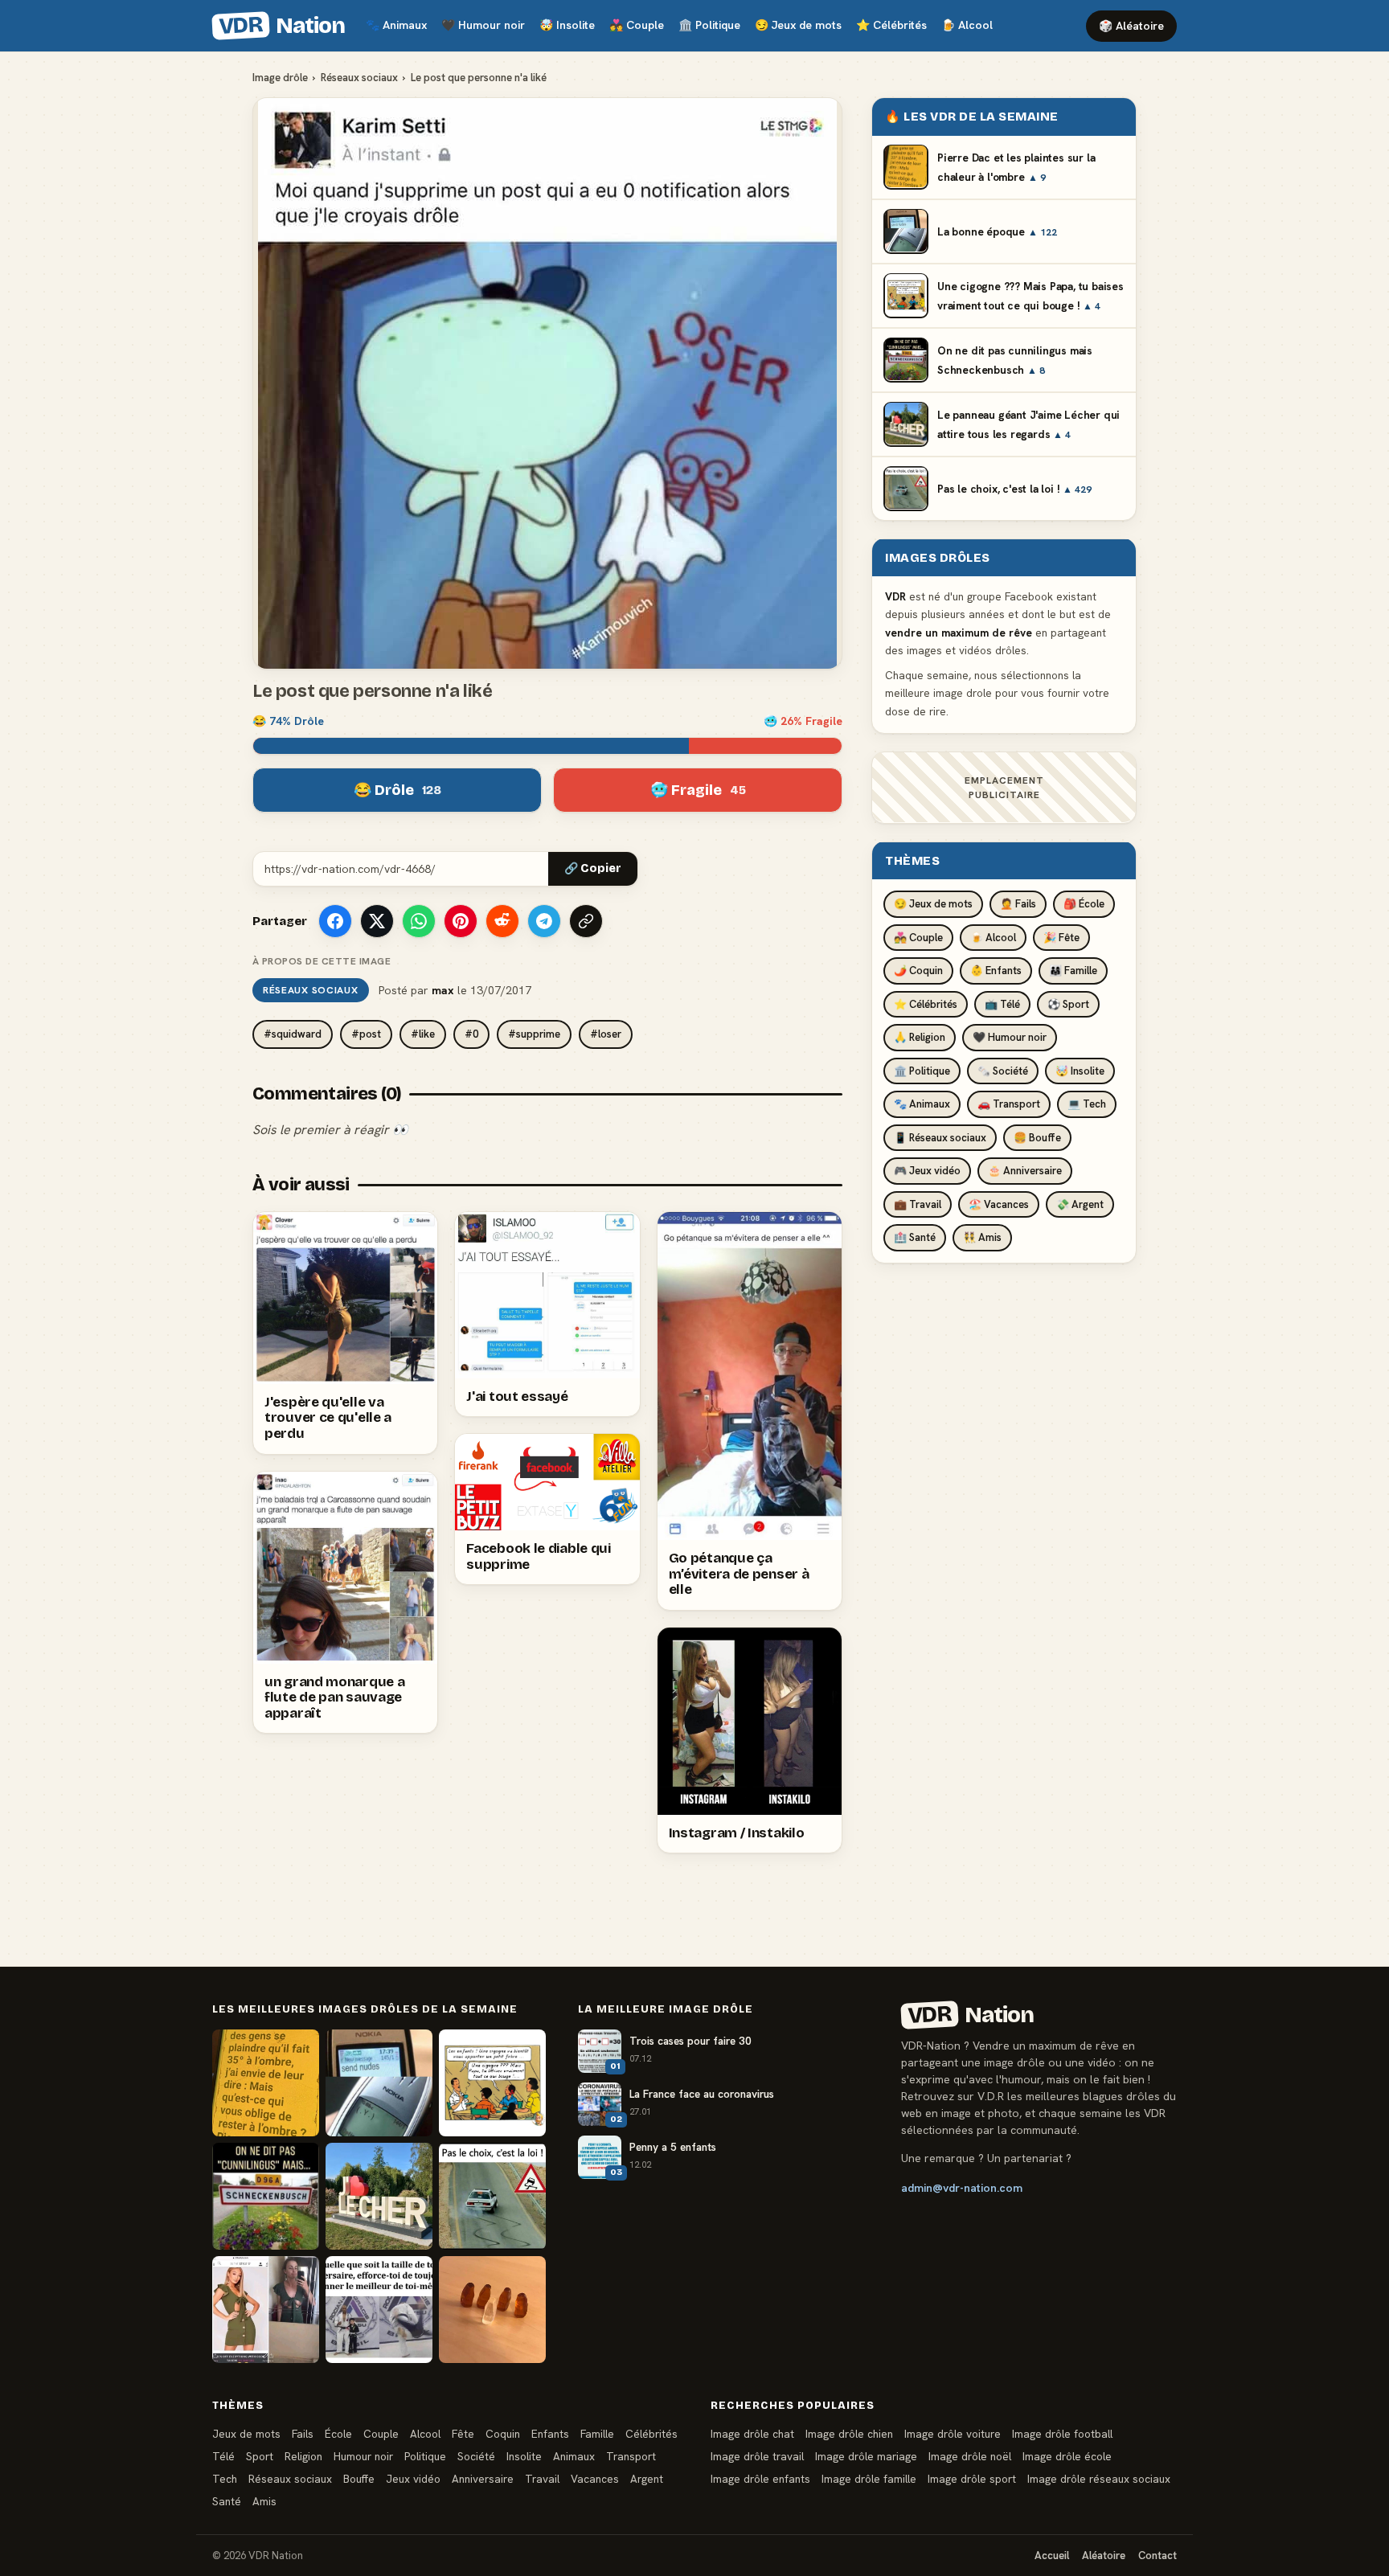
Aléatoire (1104, 2556)
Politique (709, 25)
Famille (597, 2434)
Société (476, 2456)
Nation (281, 26)
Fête (463, 2434)
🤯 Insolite (1080, 1070)
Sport (260, 2456)
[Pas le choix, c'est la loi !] (492, 2196)
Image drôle (280, 78)
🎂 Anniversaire (1025, 1171)
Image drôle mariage (866, 2456)
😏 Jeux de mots (933, 904)
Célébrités (891, 25)
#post (366, 1034)
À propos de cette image (322, 961)
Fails (303, 2434)
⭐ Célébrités (926, 1003)
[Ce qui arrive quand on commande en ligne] (266, 2310)
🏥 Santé (915, 1237)
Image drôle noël (970, 2456)
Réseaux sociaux (359, 78)
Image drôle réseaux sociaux (1099, 2479)
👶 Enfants (996, 971)
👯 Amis (982, 1237)
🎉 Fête (1061, 937)
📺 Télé (1002, 1003)
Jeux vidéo (413, 2479)
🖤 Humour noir (1010, 1037)
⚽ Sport (1068, 1003)
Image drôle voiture (953, 2434)
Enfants (550, 2434)
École (338, 2434)
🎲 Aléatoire (1131, 26)
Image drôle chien (849, 2434)
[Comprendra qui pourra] (492, 2310)
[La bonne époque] (379, 2083)
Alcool (967, 25)
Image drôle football (1062, 2434)
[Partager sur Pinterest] (461, 921)
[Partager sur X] (377, 921)
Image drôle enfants (760, 2479)
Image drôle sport (972, 2479)
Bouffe (359, 2479)
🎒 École (1084, 904)
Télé (223, 2456)
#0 (471, 1034)
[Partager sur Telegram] (544, 921)
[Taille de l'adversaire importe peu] (379, 2310)
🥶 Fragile (698, 790)
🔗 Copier (593, 868)
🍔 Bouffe (1037, 1137)
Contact (1157, 2556)
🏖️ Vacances (999, 1204)
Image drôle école (1067, 2456)
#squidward (293, 1034)
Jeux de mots (798, 25)
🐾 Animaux (922, 1104)
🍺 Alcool (993, 937)
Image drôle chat (752, 2434)
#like (423, 1034)
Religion (303, 2456)
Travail (542, 2479)
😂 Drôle (397, 790)
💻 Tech (1087, 1104)
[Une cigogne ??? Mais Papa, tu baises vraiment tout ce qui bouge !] (492, 2083)
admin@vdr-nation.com (962, 2188)
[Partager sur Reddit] (502, 921)
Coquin (503, 2434)
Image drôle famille (869, 2479)
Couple (637, 25)
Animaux (396, 25)
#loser (606, 1034)
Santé (227, 2501)
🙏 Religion (920, 1037)
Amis (264, 2501)
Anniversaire (483, 2479)
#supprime (534, 1034)
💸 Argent (1080, 1204)
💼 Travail (918, 1204)
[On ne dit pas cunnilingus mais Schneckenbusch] (266, 2196)
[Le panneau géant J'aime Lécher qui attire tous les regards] (379, 2196)
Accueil (1052, 2556)
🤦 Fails (1018, 904)
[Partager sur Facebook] (335, 921)
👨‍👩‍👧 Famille (1073, 971)
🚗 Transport (1009, 1104)
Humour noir (483, 25)
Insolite (567, 25)
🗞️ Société (1003, 1070)
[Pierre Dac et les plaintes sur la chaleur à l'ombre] (266, 2083)
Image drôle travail (757, 2456)
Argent (647, 2479)
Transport (631, 2456)
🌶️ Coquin (918, 971)
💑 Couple (918, 937)
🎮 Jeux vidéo (927, 1171)
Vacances (595, 2479)
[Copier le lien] (586, 921)
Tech (225, 2479)
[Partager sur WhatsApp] (419, 921)
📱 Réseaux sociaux (940, 1137)
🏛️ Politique (922, 1070)
